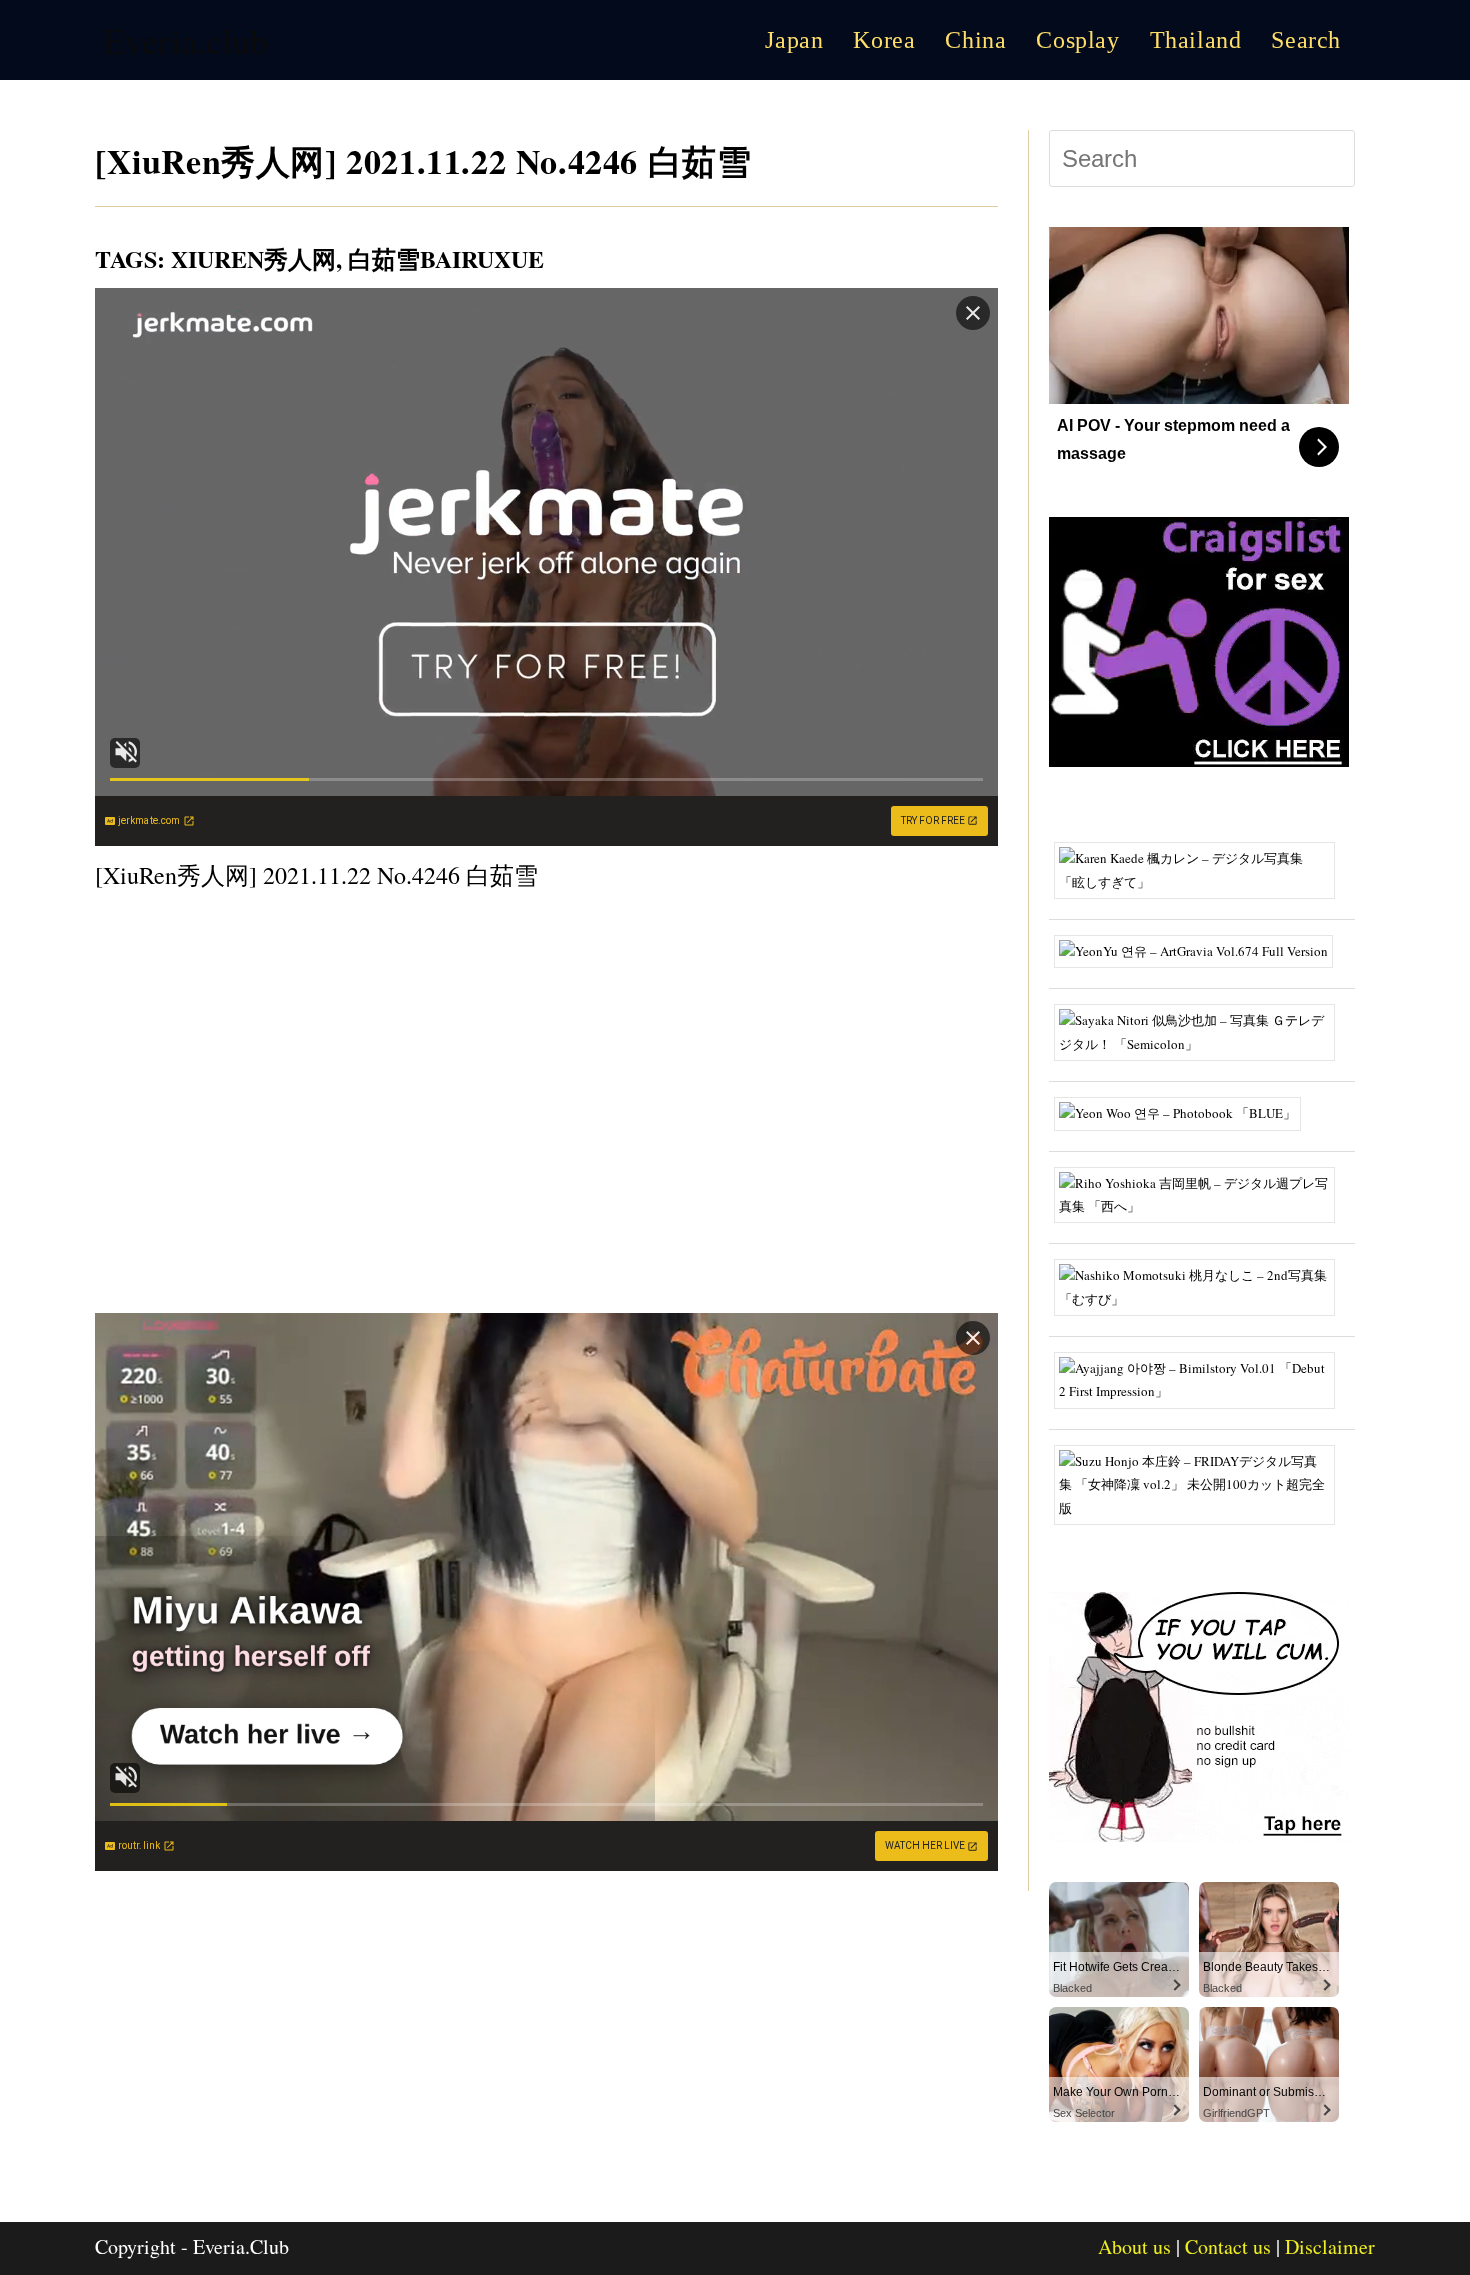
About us (1134, 2246)
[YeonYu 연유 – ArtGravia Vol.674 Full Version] (1201, 950)
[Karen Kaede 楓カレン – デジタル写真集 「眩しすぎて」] (1202, 869)
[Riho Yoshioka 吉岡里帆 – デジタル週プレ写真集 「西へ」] (1202, 1193)
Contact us (1228, 2246)
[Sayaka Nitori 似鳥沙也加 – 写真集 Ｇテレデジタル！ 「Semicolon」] (1202, 1031)
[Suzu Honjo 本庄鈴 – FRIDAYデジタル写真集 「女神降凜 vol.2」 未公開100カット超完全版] (1202, 1483)
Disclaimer (1330, 2246)
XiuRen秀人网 (253, 258)
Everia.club (185, 40)
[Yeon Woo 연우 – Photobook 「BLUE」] (1185, 1112)
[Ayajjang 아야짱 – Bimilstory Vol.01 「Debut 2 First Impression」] (1202, 1378)
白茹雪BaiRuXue (446, 258)
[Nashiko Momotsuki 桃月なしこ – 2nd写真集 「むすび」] (1202, 1286)
